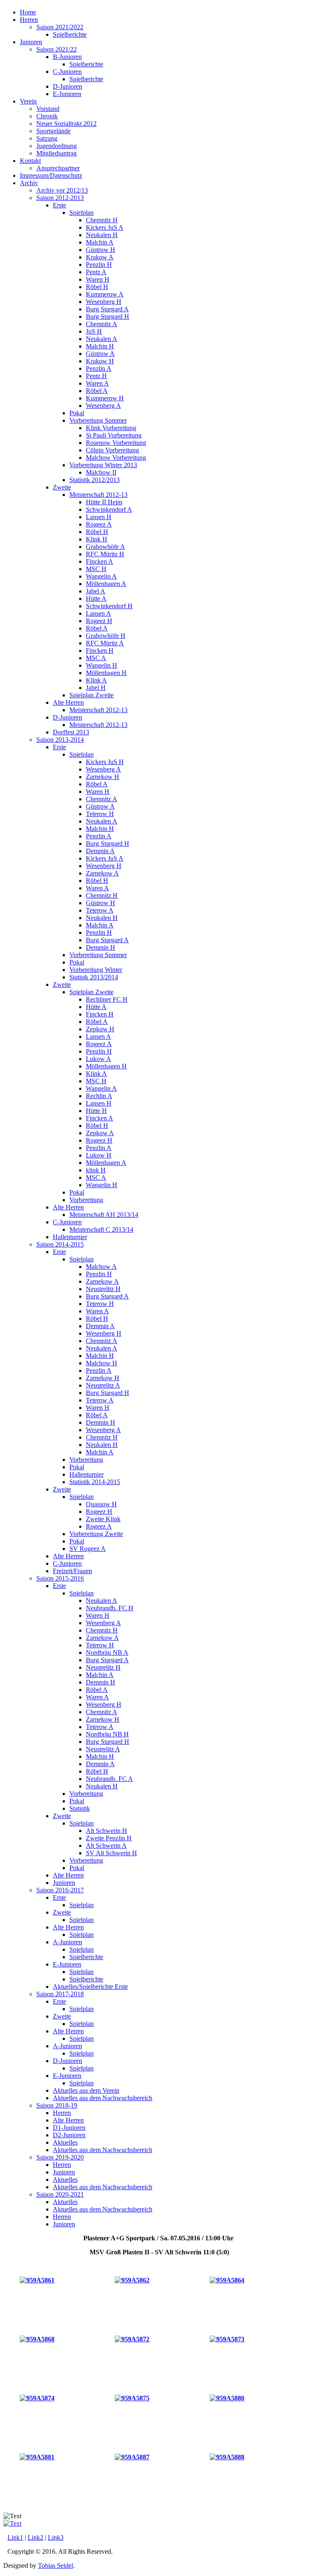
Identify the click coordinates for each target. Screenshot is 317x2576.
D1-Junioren (69, 2128)
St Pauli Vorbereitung (114, 435)
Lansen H (99, 517)
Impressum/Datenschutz (51, 175)
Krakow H (100, 361)
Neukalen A (102, 339)
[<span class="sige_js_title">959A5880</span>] (227, 2398)
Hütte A (96, 599)
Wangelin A (101, 576)
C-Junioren (67, 72)
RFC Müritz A (105, 643)
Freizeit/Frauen (72, 1571)
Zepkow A (100, 1133)
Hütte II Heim (104, 502)
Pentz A (96, 272)
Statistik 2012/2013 (95, 480)
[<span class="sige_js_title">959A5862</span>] (132, 2280)
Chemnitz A (102, 324)
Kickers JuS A (105, 227)
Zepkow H (100, 1029)
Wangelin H (102, 665)
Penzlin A (99, 368)
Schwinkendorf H (109, 606)
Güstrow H (101, 250)
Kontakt (30, 161)
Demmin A (100, 851)
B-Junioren (67, 57)
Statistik (80, 1808)
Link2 (35, 2537)
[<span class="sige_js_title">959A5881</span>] (37, 2457)
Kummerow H (105, 398)
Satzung (47, 138)
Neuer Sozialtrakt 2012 (66, 124)
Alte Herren (68, 702)
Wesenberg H (104, 302)
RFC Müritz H (105, 554)
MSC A (96, 658)
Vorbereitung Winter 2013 (103, 465)
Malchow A (101, 1267)
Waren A (97, 383)
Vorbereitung (86, 1200)
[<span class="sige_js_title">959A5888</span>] (227, 2457)
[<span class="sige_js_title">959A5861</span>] (37, 2280)
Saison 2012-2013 (60, 198)
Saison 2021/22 (57, 49)
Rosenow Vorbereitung (116, 443)
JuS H (94, 331)
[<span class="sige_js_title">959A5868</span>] (37, 2339)
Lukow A (98, 1059)
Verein (28, 101)
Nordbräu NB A (107, 1653)
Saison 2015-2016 (60, 1578)
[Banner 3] (12, 2523)
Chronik (47, 116)
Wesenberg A (103, 406)
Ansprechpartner (58, 168)
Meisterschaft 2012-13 (98, 495)
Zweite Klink (103, 1519)
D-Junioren (67, 86)
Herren (29, 20)
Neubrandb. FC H (110, 1608)
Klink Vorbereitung (111, 428)
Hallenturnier (70, 1237)
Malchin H (100, 346)
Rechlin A (99, 1096)
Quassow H (101, 1504)
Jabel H (96, 688)
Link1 (15, 2537)
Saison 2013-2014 (60, 740)
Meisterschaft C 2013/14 (101, 1229)
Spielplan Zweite (91, 695)
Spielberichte (70, 34)
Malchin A (100, 242)
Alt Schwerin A (106, 1846)
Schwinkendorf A (109, 509)
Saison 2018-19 (57, 2105)
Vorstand (48, 109)
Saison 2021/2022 (60, 27)
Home (28, 12)
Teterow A (100, 910)
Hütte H (96, 1111)
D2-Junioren (69, 2135)
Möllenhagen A (106, 584)
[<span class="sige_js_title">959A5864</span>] (227, 2280)
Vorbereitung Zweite (96, 1534)
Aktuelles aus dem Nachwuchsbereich (103, 2098)
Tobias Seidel (56, 2565)
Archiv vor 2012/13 (62, 190)
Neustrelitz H (103, 1289)
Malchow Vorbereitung (116, 458)
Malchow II (101, 472)
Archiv (29, 183)
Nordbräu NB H (107, 1734)
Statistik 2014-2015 (95, 1482)
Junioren (31, 42)
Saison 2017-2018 (60, 1994)
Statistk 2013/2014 (94, 977)
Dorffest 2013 (71, 732)
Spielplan (82, 213)
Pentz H (96, 376)
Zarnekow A (102, 873)
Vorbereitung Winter (96, 970)
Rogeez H (99, 621)
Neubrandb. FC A (109, 1779)
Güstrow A (100, 354)
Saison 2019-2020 (60, 2157)
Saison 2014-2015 (60, 1244)
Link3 (56, 2537)
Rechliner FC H (107, 999)
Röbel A (97, 391)
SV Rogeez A (88, 1549)
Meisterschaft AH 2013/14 (104, 1215)
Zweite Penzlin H (109, 1838)
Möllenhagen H (106, 673)
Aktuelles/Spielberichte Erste (90, 1987)
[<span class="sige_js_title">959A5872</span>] (132, 2339)
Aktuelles (65, 2142)
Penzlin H (99, 265)
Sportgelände (53, 131)
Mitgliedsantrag (57, 153)
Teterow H (100, 814)
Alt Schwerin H (106, 1831)
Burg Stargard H (108, 316)
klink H (96, 1170)
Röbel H (97, 287)
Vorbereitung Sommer (98, 420)
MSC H (96, 569)
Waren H (98, 279)
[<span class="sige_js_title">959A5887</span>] (132, 2457)
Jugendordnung (57, 146)
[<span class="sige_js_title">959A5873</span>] (227, 2339)
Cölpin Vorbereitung (112, 450)
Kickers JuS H (105, 762)
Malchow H (102, 1363)
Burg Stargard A (107, 309)
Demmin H (101, 947)
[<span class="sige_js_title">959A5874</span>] (37, 2398)
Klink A (96, 680)
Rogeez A (99, 524)
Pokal (77, 413)
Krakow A (100, 257)
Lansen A (98, 613)
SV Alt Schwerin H (111, 1853)
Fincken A (99, 561)
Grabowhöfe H (106, 636)
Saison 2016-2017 (60, 1890)
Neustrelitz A (103, 1385)
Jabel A (96, 591)
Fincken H (100, 650)
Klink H (97, 539)
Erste (59, 205)
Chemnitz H (102, 220)
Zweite (62, 487)
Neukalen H (102, 235)
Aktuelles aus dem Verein (86, 2090)
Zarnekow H (103, 777)
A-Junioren (67, 1942)
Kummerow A (105, 294)
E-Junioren (67, 94)
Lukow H (99, 1155)
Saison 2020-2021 (60, 2194)
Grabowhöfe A (105, 547)
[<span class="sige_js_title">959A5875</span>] (132, 2398)
